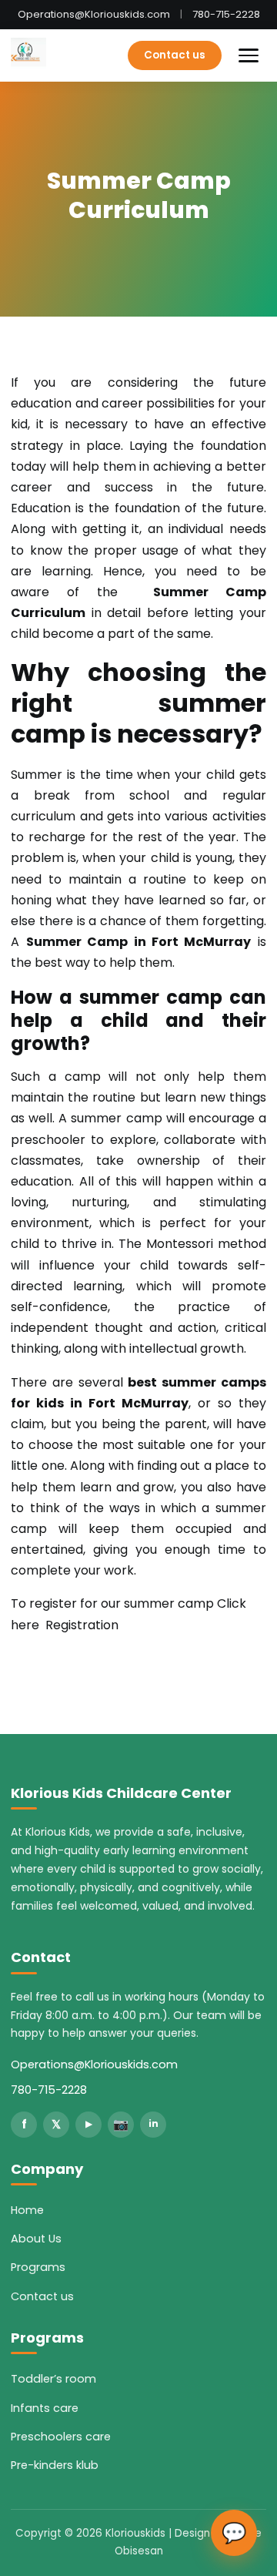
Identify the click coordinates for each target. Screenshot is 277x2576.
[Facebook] (24, 2125)
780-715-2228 (226, 14)
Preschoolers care (61, 2437)
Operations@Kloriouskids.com (94, 14)
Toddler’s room (53, 2379)
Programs (38, 2267)
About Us (36, 2239)
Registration (82, 1625)
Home (27, 2210)
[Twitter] (56, 2125)
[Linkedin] (153, 2125)
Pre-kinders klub (55, 2465)
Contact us (175, 55)
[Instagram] (121, 2125)
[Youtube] (88, 2125)
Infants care (45, 2408)
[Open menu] (249, 55)
